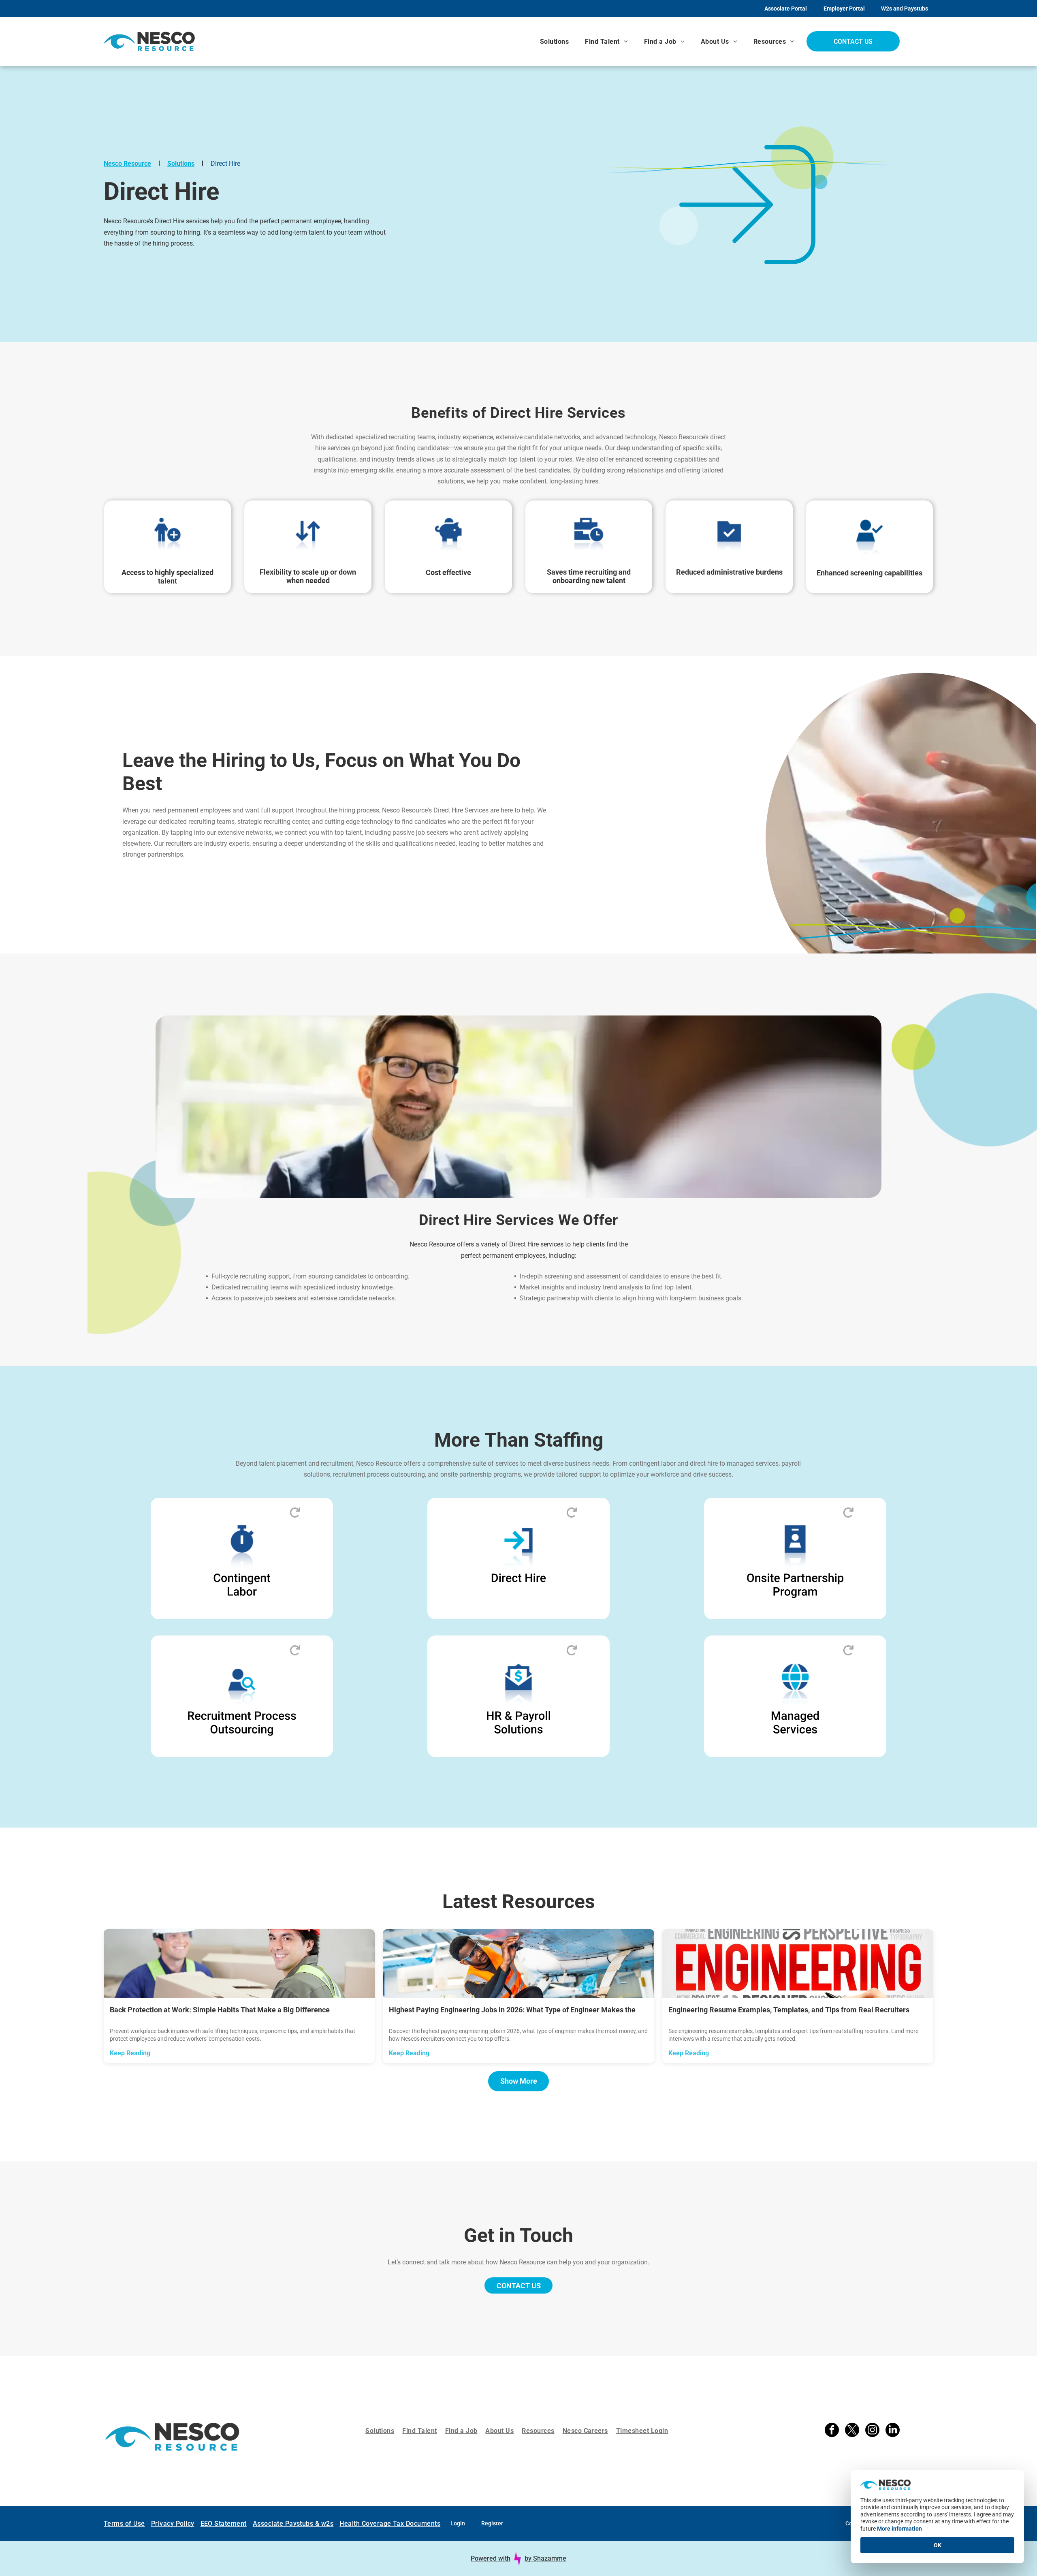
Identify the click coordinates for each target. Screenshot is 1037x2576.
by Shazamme (545, 2546)
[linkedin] (893, 2425)
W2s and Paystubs (905, 9)
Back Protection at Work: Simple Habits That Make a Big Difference (220, 2010)
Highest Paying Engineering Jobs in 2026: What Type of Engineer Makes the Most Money (512, 2010)
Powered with (491, 2546)
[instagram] (872, 2425)
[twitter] (852, 2425)
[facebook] (832, 2425)
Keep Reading (130, 2053)
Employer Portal (844, 9)
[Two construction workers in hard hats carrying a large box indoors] (239, 1964)
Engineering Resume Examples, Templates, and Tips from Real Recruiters (789, 2010)
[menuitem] (554, 42)
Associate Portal (786, 9)
